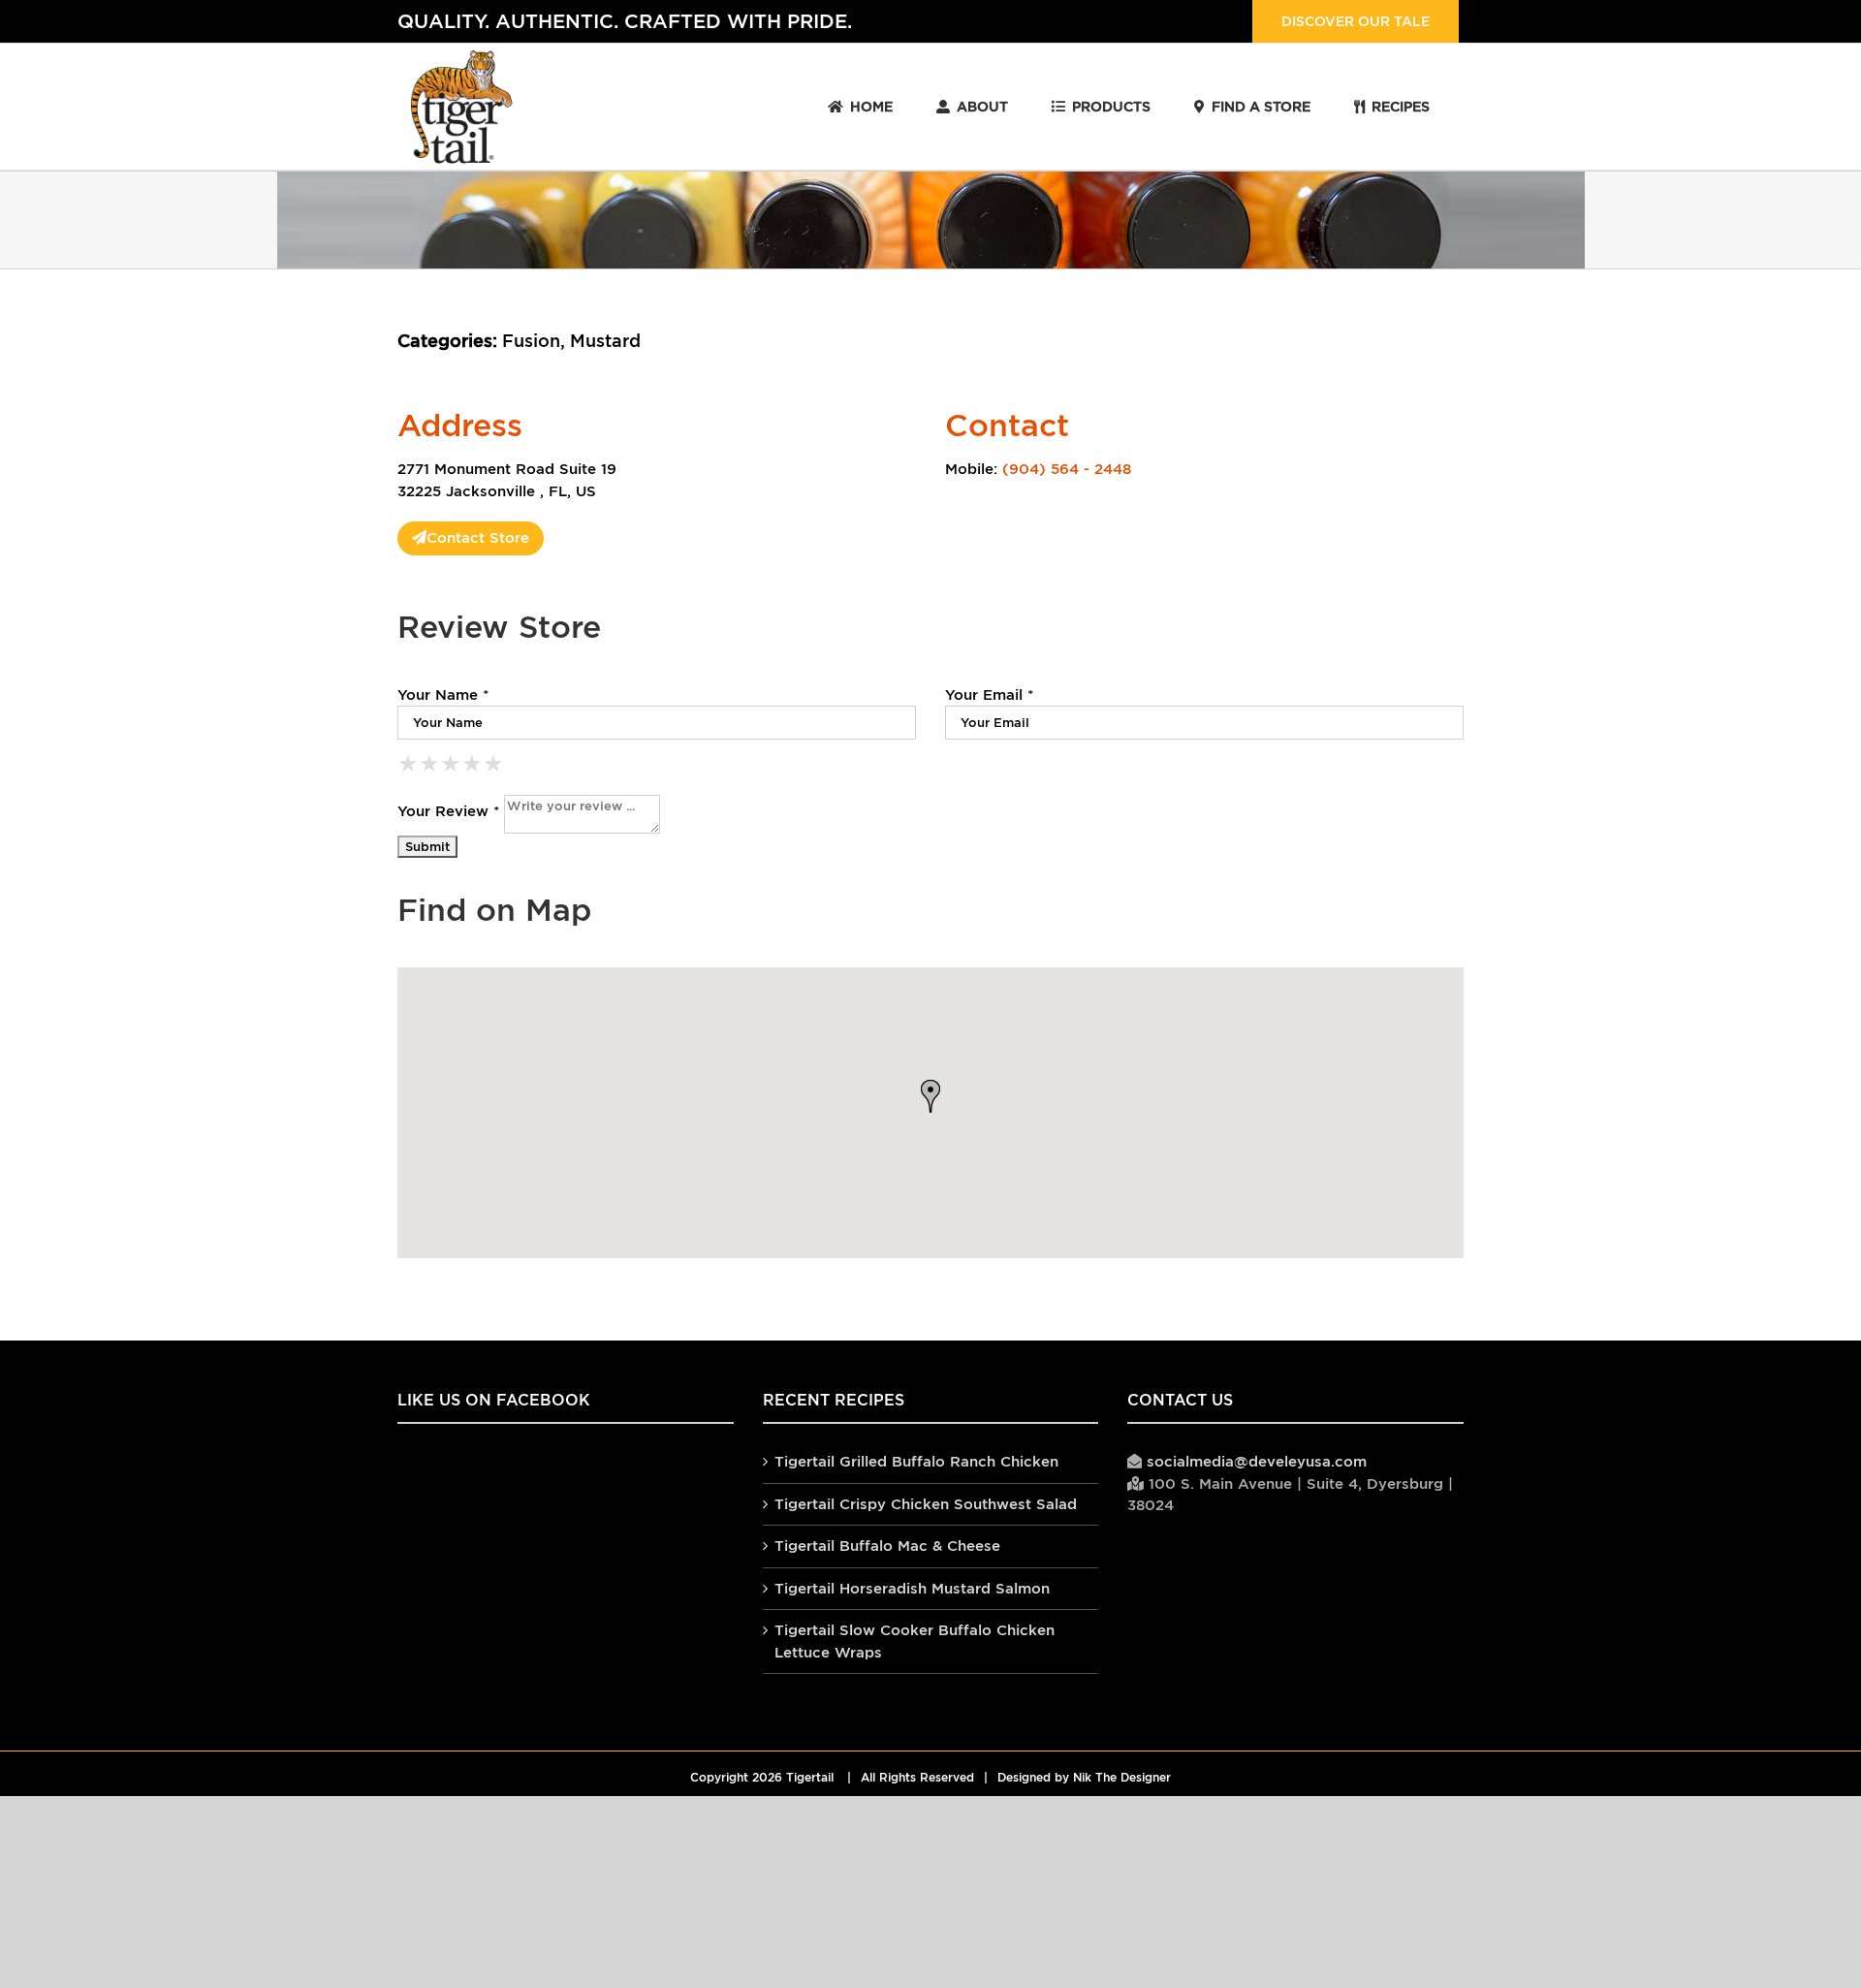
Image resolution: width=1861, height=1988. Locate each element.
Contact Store (478, 537)
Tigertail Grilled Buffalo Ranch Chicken (916, 1461)
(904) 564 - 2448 (1067, 469)
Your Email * (989, 694)
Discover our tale (1356, 21)
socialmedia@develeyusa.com (1257, 1461)
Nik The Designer (1122, 1778)
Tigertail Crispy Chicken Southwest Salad (926, 1504)
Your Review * (448, 811)
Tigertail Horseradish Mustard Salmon (912, 1588)
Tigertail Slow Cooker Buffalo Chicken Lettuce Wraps (915, 1641)
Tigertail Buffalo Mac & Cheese (887, 1546)
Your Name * (443, 694)
